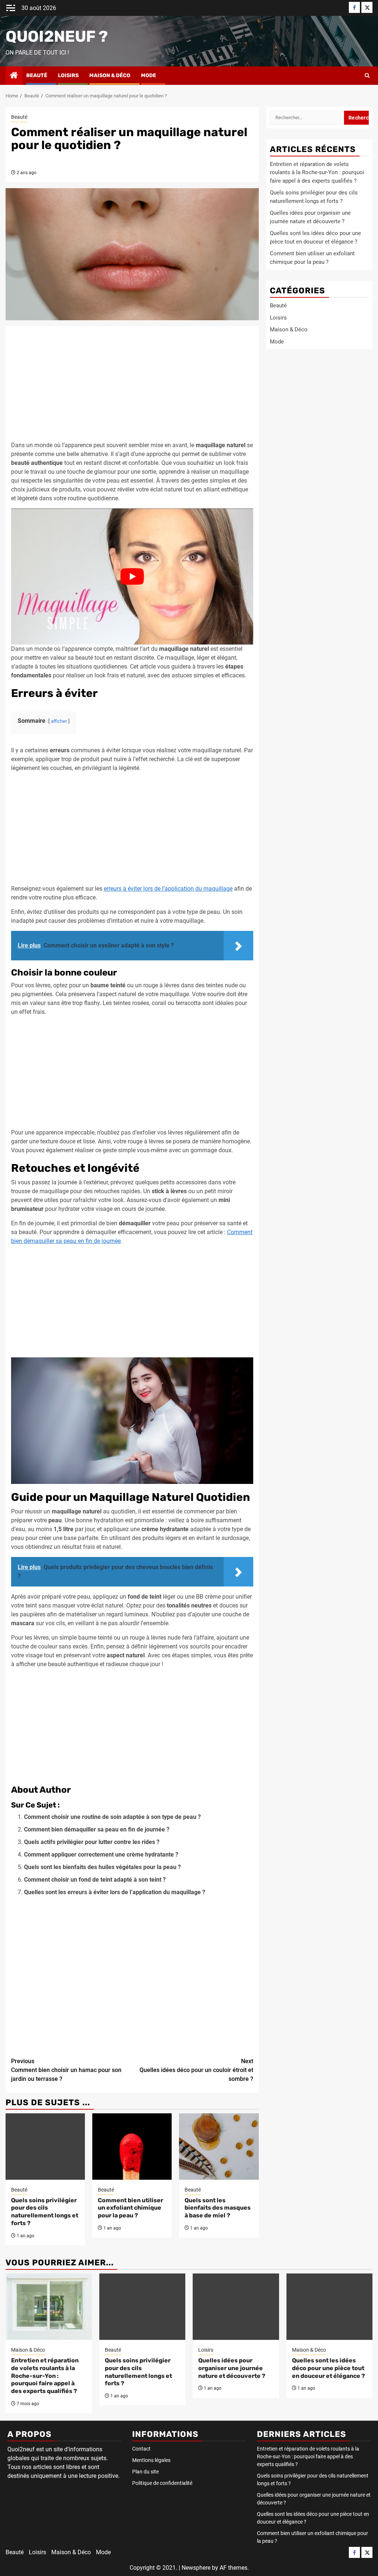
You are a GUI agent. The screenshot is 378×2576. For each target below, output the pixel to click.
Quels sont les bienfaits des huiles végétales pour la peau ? (102, 1867)
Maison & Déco (110, 75)
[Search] (367, 76)
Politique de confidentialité (162, 2483)
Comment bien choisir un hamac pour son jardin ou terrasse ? (66, 2070)
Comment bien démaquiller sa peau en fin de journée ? (97, 1829)
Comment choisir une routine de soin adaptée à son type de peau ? (112, 1817)
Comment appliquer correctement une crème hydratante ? (101, 1855)
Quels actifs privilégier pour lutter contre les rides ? (92, 1842)
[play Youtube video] (132, 576)
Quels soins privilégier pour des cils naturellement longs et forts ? (45, 2212)
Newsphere (196, 2568)
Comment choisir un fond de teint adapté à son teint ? (95, 1880)
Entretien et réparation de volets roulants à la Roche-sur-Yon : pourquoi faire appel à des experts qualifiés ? (317, 172)
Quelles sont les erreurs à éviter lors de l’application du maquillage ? (115, 1892)
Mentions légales (151, 2460)
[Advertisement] (132, 386)
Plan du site (145, 2472)
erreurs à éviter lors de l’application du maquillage (168, 889)
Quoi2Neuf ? (57, 37)
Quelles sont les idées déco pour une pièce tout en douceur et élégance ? (329, 2368)
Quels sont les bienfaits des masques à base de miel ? (218, 2208)
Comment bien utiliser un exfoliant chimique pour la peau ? (130, 2208)
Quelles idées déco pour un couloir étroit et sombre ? (196, 2070)
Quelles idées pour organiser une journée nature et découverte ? (232, 2368)
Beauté (37, 75)
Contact (141, 2449)
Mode (149, 75)
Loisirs (68, 75)
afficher (59, 721)
